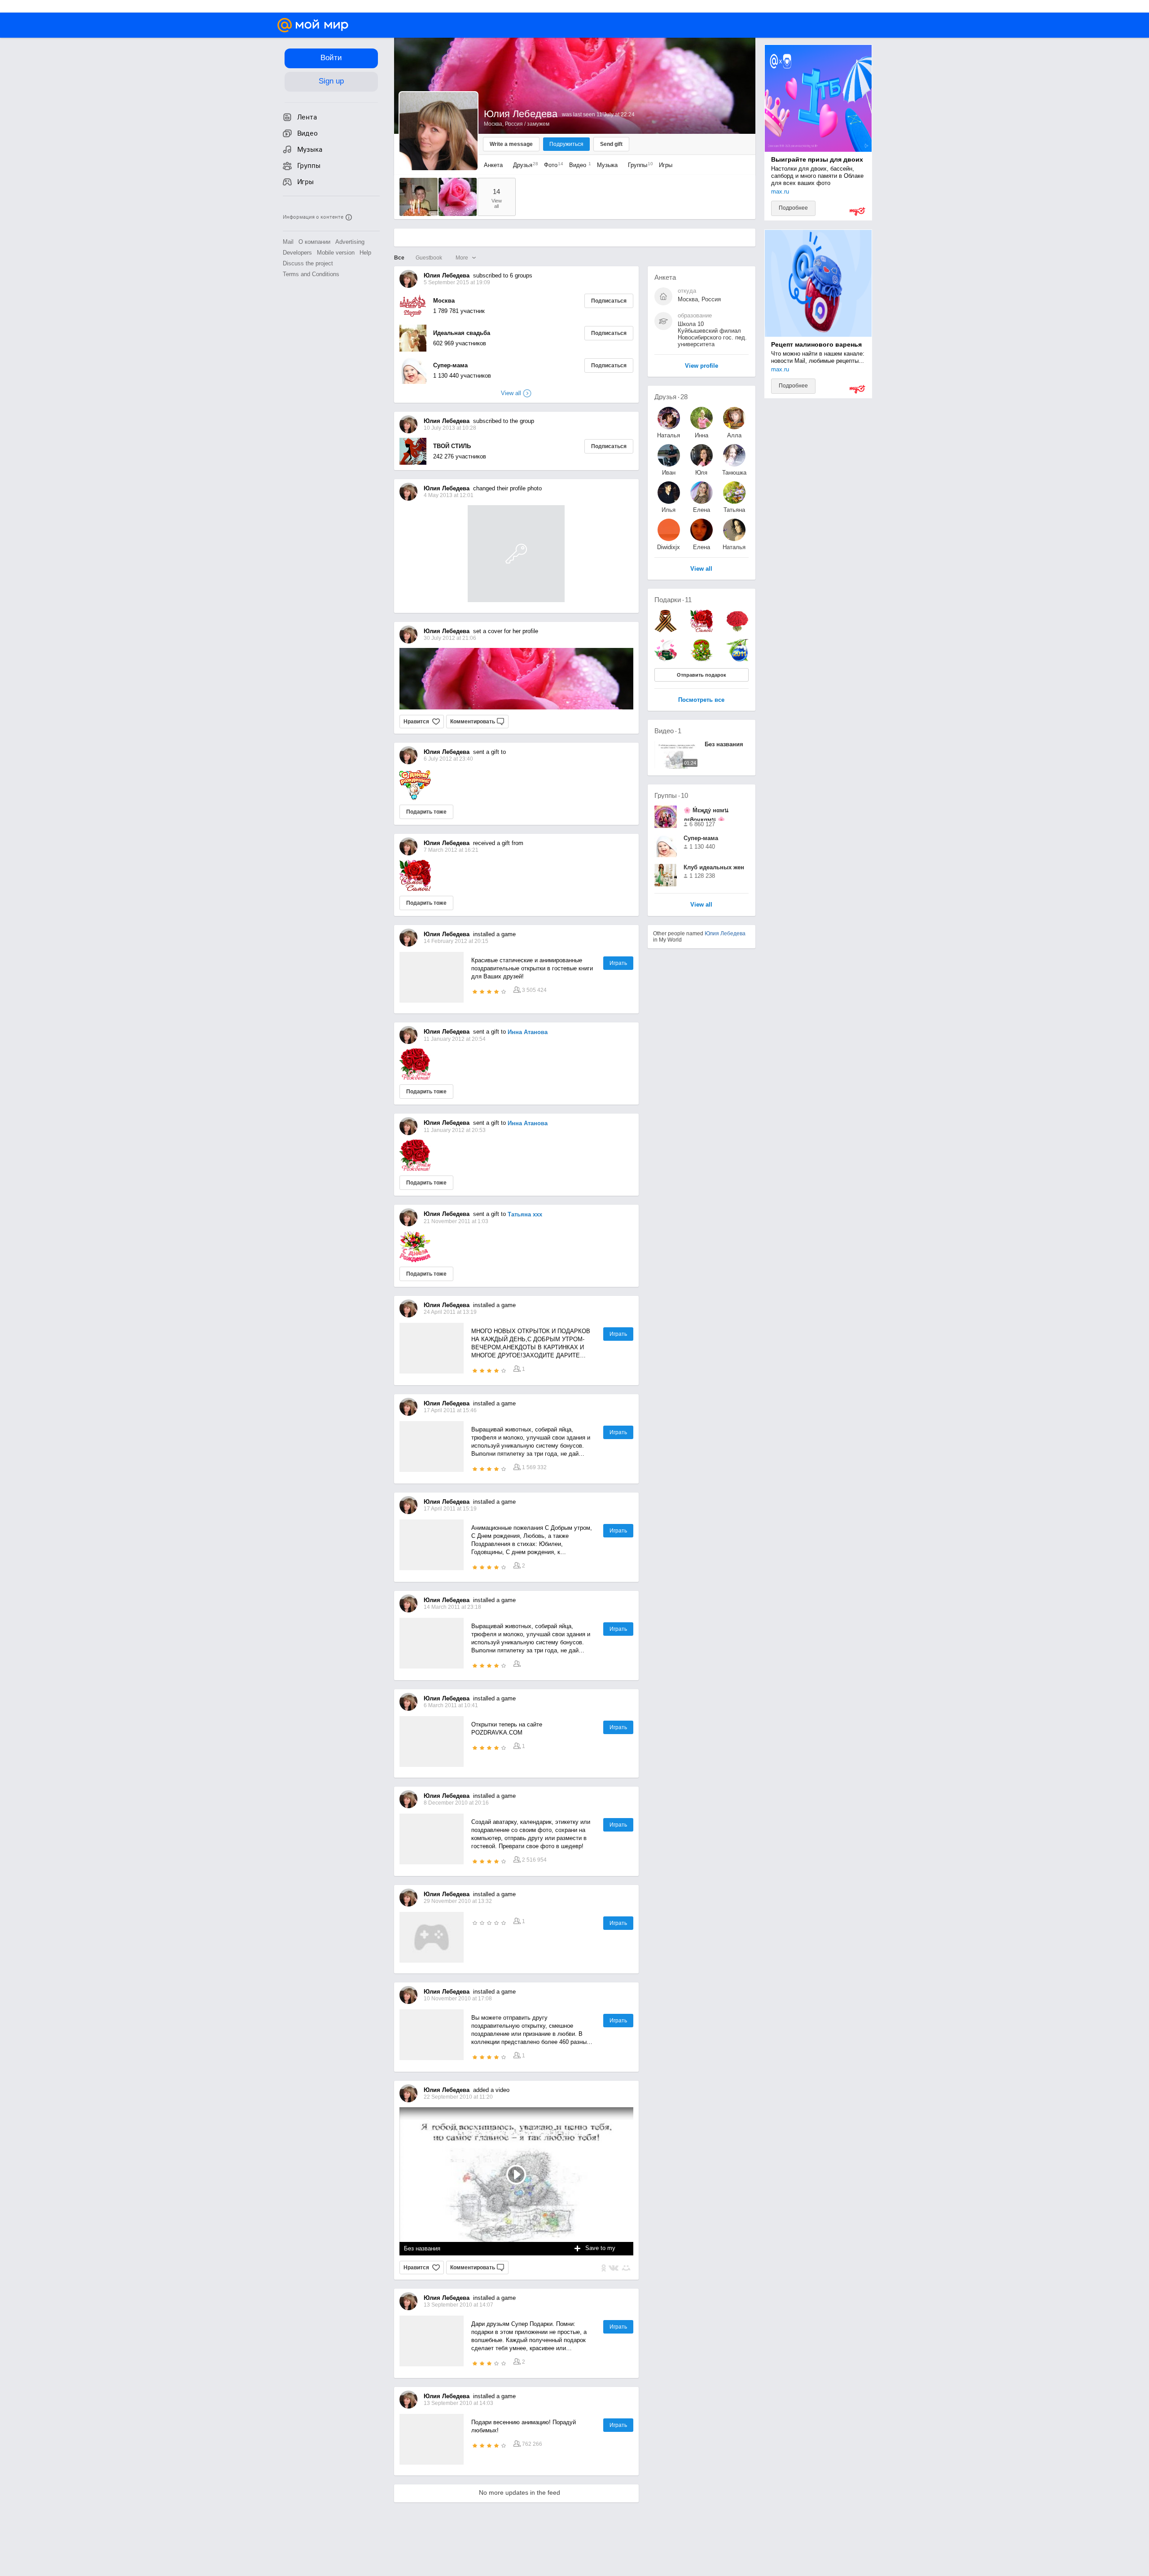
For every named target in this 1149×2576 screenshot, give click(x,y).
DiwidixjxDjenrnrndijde (669, 547)
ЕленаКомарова (701, 547)
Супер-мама (450, 365)
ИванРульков (669, 473)
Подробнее (793, 208)
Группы (638, 165)
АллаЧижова (734, 435)
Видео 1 (668, 731)
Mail (288, 242)
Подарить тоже (426, 812)
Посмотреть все (701, 700)
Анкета (493, 165)
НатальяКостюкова (669, 435)
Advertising (350, 242)
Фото (551, 165)
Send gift (611, 144)
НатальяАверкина (734, 547)
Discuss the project (308, 263)
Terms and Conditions (311, 274)
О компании (314, 242)
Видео (579, 165)
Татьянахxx (734, 510)
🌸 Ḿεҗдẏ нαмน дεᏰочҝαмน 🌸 (706, 814)
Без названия (422, 2248)
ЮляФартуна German (702, 473)
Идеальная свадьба (462, 333)
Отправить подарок (702, 675)
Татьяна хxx (525, 1214)
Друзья (523, 165)
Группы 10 (671, 795)
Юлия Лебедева (725, 934)
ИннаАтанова (702, 435)
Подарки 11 (673, 600)
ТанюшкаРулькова (734, 473)
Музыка (607, 165)
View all (701, 905)
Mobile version (336, 253)
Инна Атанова (528, 1032)
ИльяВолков (669, 510)
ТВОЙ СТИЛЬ (452, 446)
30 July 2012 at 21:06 (450, 638)
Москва (444, 301)
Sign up (331, 81)
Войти (331, 58)
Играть (618, 963)
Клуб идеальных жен (714, 867)
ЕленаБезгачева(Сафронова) (702, 510)
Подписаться (609, 301)
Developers (297, 253)
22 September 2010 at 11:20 (458, 2097)
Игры (666, 165)
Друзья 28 (671, 397)
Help (365, 253)
